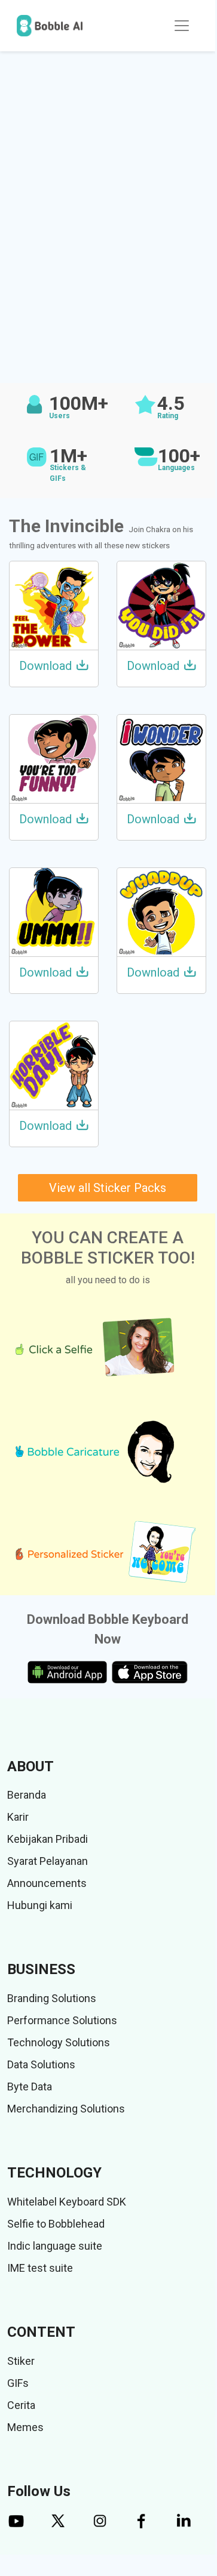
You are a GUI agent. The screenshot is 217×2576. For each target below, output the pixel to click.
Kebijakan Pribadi (48, 1839)
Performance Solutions (62, 2020)
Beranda (27, 1795)
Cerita (21, 2405)
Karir (18, 1817)
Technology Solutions (59, 2042)
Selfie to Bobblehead (56, 2224)
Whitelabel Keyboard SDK (67, 2202)
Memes (25, 2427)
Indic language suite (55, 2246)
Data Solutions (41, 2064)
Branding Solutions (52, 1998)
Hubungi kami (40, 1905)
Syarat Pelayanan (48, 1861)
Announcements (47, 1883)
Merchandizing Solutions (66, 2109)
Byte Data (30, 2087)
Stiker (21, 2361)
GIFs (18, 2383)
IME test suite (40, 2268)
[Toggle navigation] (182, 26)
